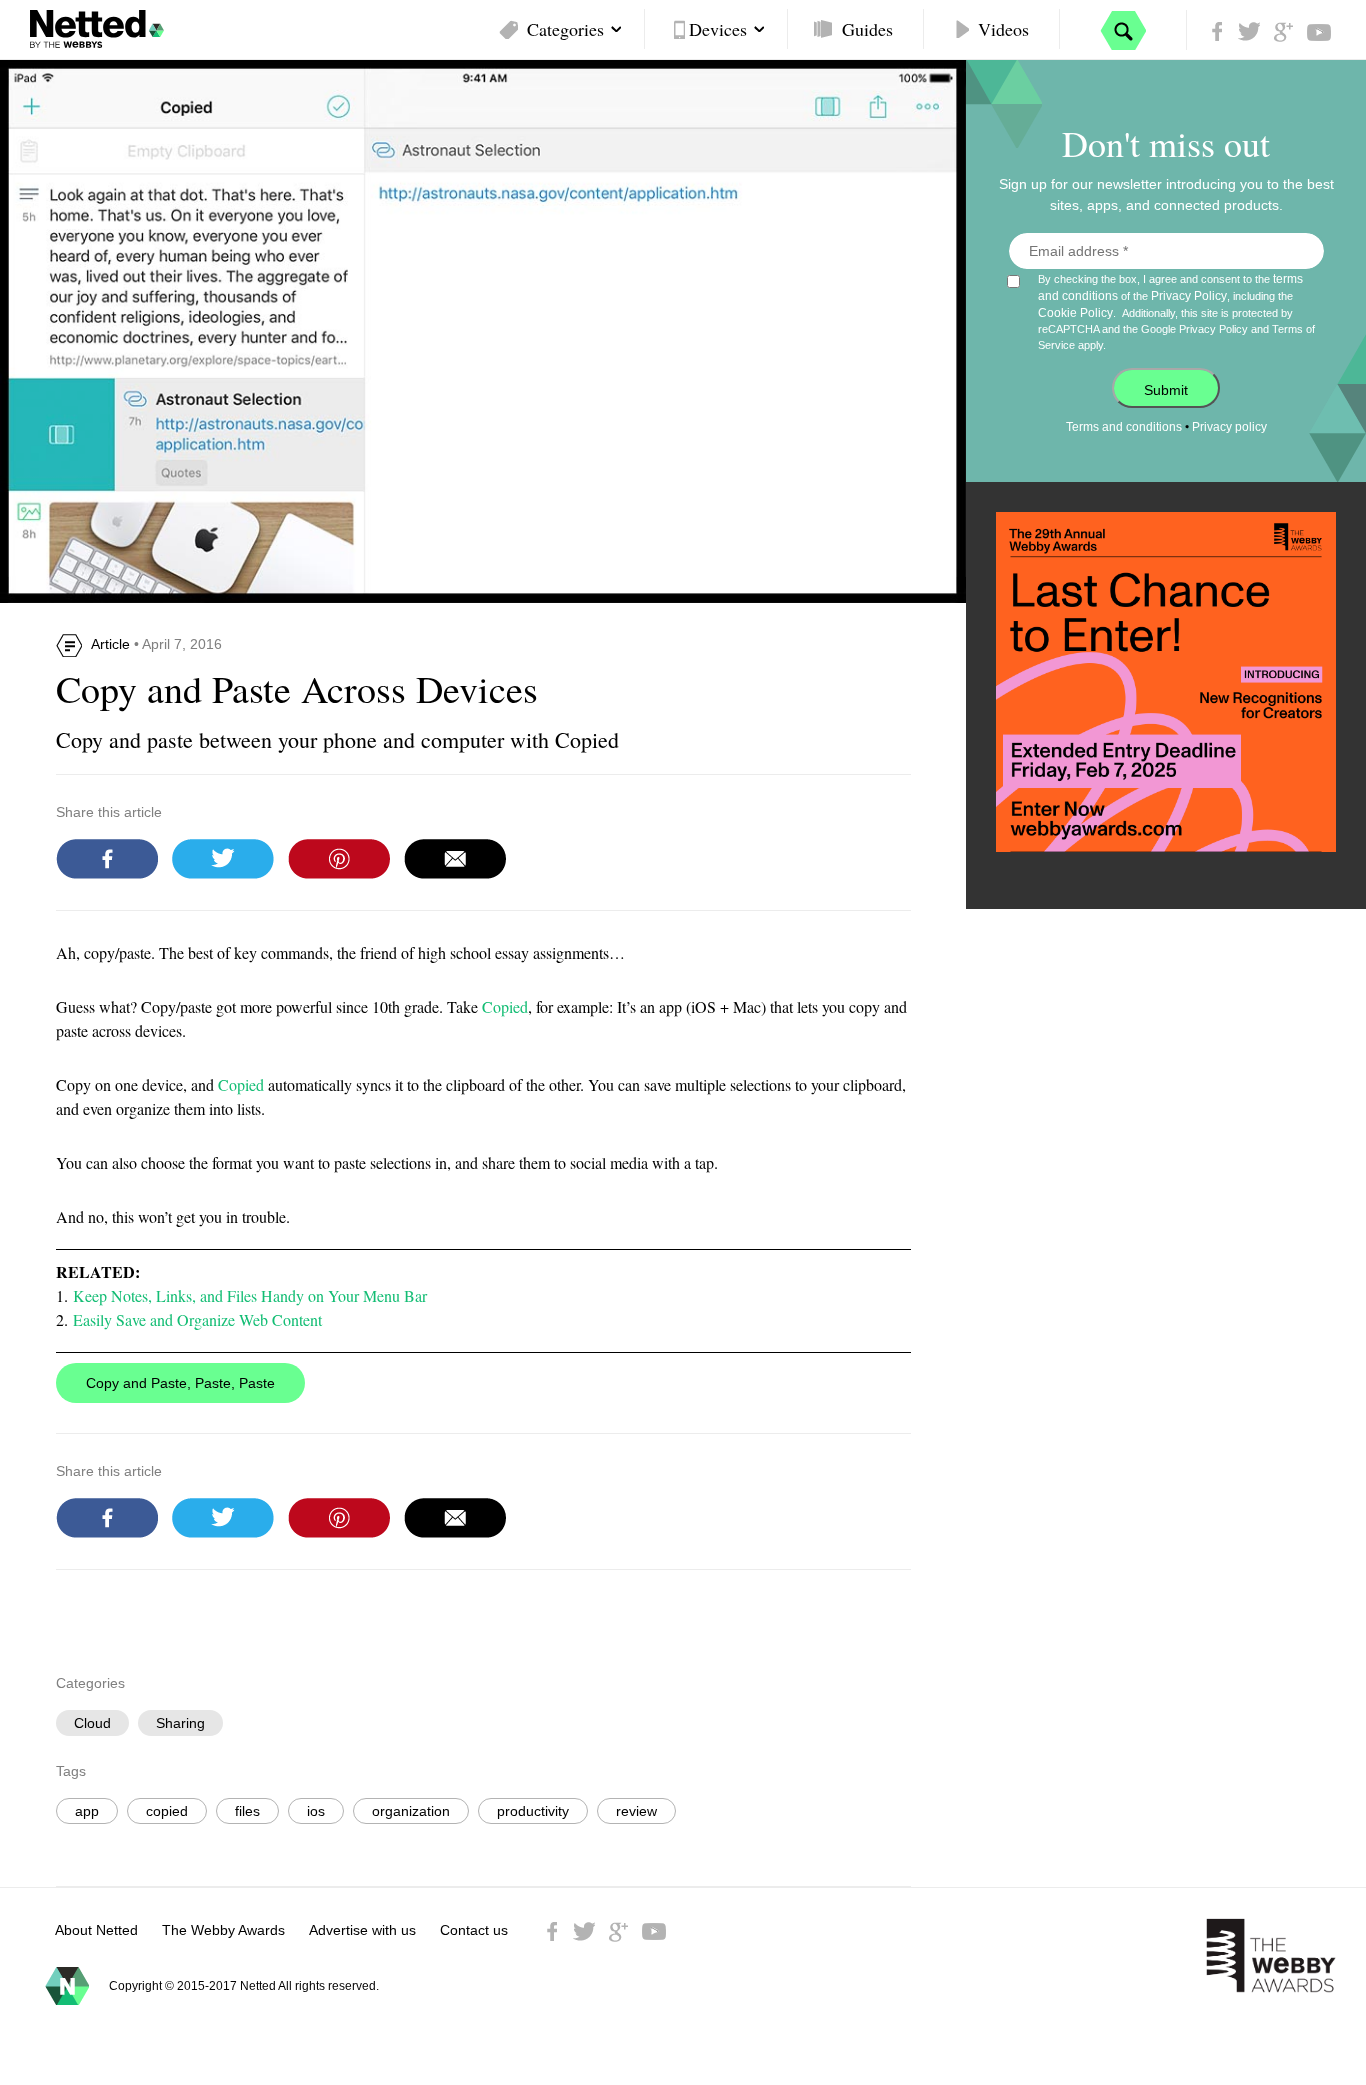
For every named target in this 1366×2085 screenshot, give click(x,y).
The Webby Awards (223, 1930)
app (87, 1811)
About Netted (96, 1930)
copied (167, 1811)
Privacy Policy (1189, 296)
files (247, 1811)
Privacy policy (1229, 427)
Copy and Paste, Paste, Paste (180, 1383)
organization (411, 1811)
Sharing (180, 1723)
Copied (505, 1006)
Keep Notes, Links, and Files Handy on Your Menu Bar (250, 1295)
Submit (1166, 390)
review (636, 1811)
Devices (718, 29)
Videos (1003, 29)
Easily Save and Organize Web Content (197, 1319)
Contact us (474, 1930)
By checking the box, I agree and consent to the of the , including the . (1176, 311)
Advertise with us (362, 1930)
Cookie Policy (1075, 313)
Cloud (92, 1723)
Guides (867, 29)
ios (316, 1811)
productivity (533, 1811)
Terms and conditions (1124, 427)
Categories (565, 29)
